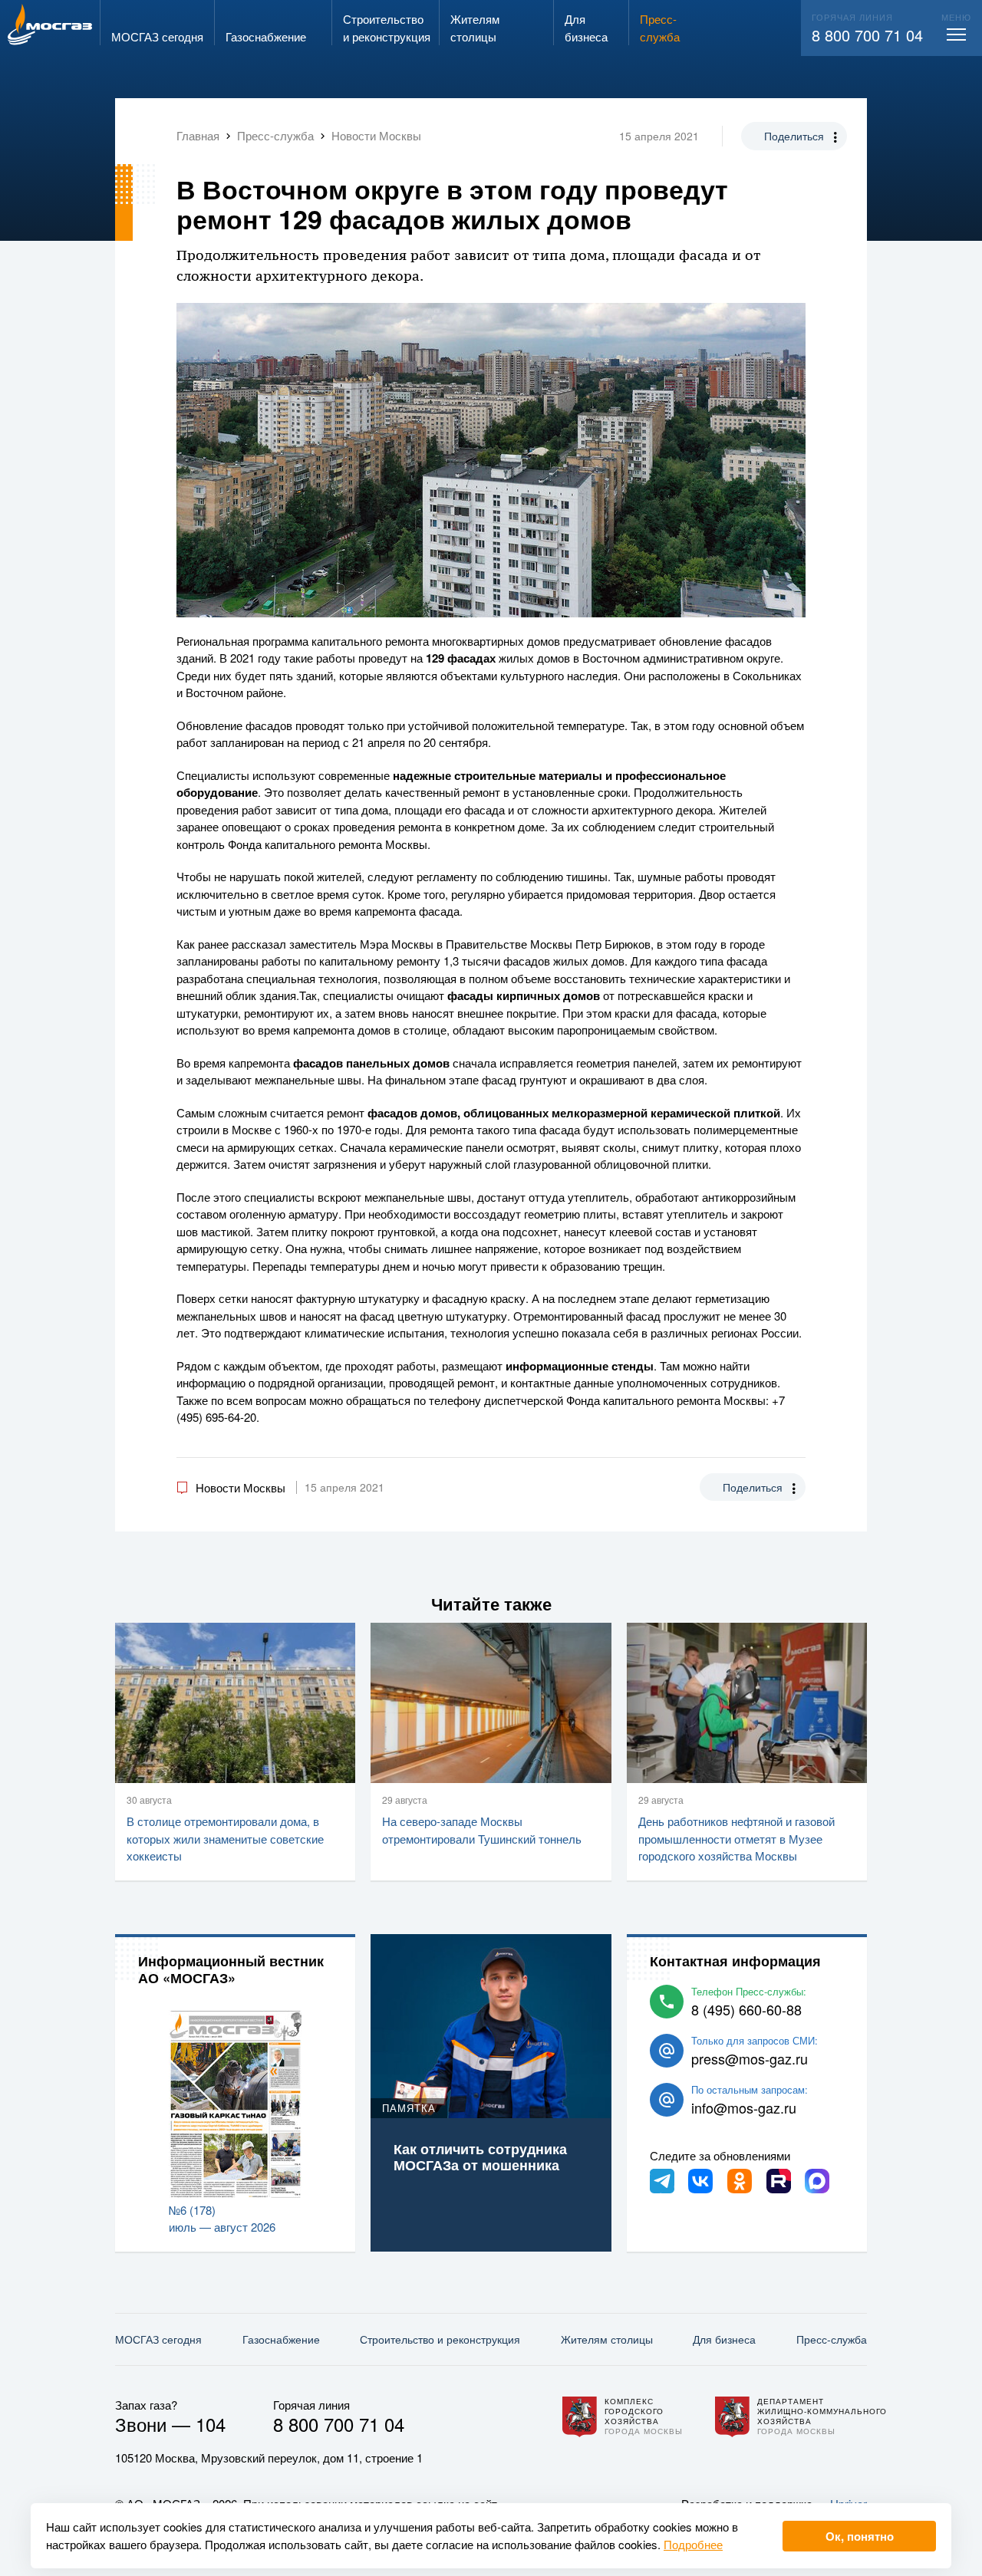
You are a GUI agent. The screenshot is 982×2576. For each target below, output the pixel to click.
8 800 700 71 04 (867, 35)
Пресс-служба (832, 2339)
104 (211, 2424)
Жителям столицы (607, 2339)
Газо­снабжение (281, 2339)
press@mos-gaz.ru (750, 2058)
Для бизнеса (724, 2339)
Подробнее (693, 2544)
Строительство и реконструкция (440, 2339)
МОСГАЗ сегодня (158, 2339)
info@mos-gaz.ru (744, 2107)
